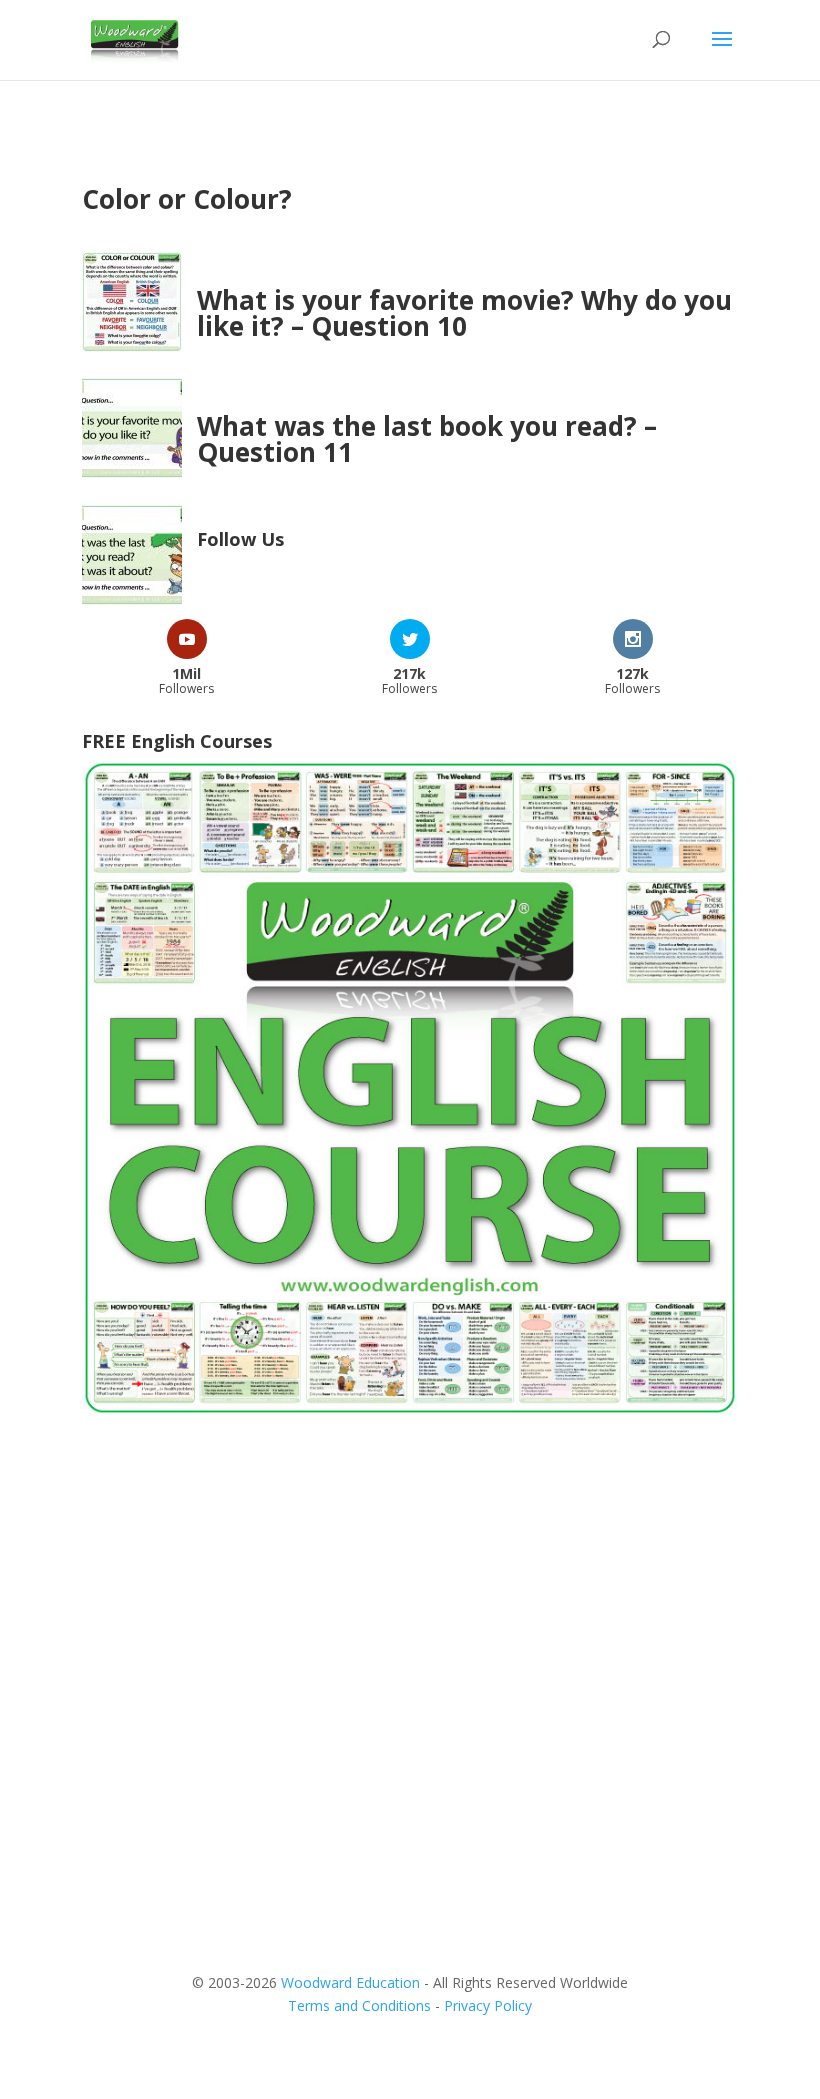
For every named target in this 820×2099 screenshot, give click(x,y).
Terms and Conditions (359, 2005)
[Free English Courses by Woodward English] (410, 1410)
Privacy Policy (488, 2005)
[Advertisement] (410, 1593)
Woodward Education (350, 1982)
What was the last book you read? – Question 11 (427, 439)
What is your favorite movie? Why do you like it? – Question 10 (464, 313)
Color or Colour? (187, 199)
